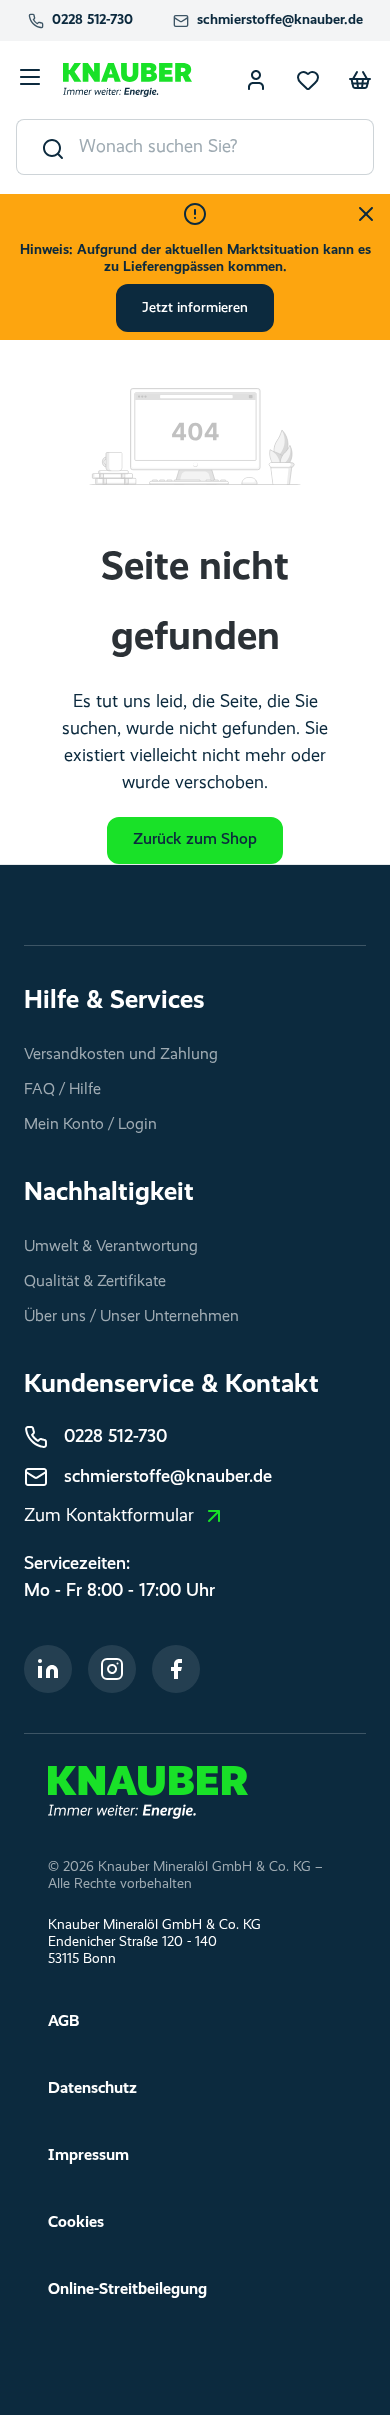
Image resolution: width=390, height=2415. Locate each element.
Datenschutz (92, 2089)
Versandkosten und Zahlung (121, 1055)
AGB (63, 2022)
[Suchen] (48, 147)
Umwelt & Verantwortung (111, 1247)
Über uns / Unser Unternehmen (131, 1317)
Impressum (88, 2156)
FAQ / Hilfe (62, 1090)
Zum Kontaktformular (109, 1516)
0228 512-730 (92, 20)
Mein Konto (256, 79)
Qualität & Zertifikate (95, 1282)
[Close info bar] (366, 214)
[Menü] (30, 80)
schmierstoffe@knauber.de (280, 20)
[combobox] (226, 147)
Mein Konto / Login (90, 1125)
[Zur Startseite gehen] (127, 80)
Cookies (76, 2223)
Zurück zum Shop (195, 840)
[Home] (148, 1792)
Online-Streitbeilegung (127, 2290)
